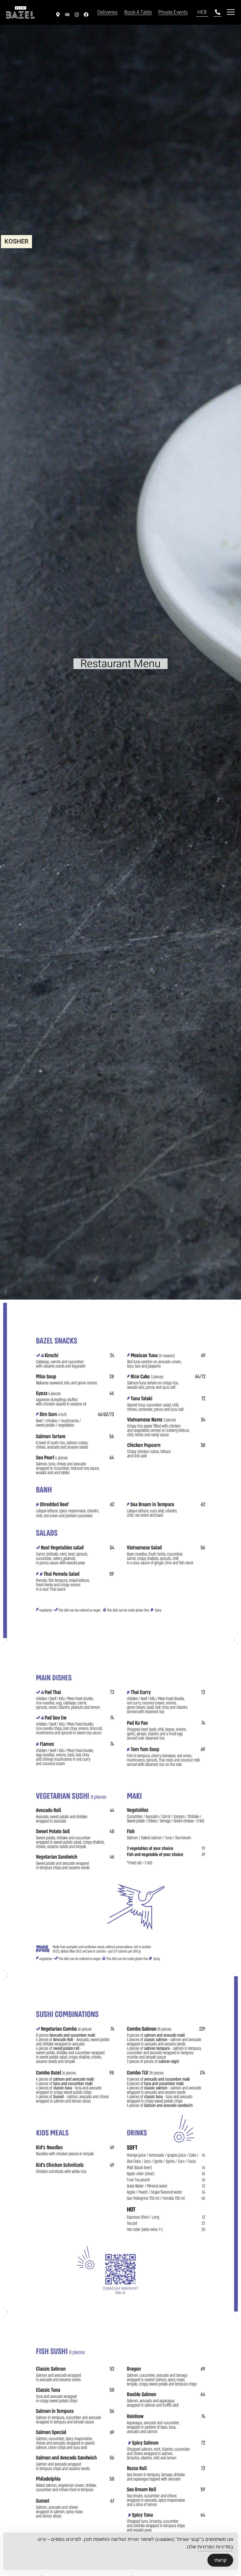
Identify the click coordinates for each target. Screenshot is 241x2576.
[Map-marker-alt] (58, 15)
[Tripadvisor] (67, 15)
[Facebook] (86, 15)
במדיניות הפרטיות (215, 2547)
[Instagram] (77, 15)
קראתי (220, 2560)
